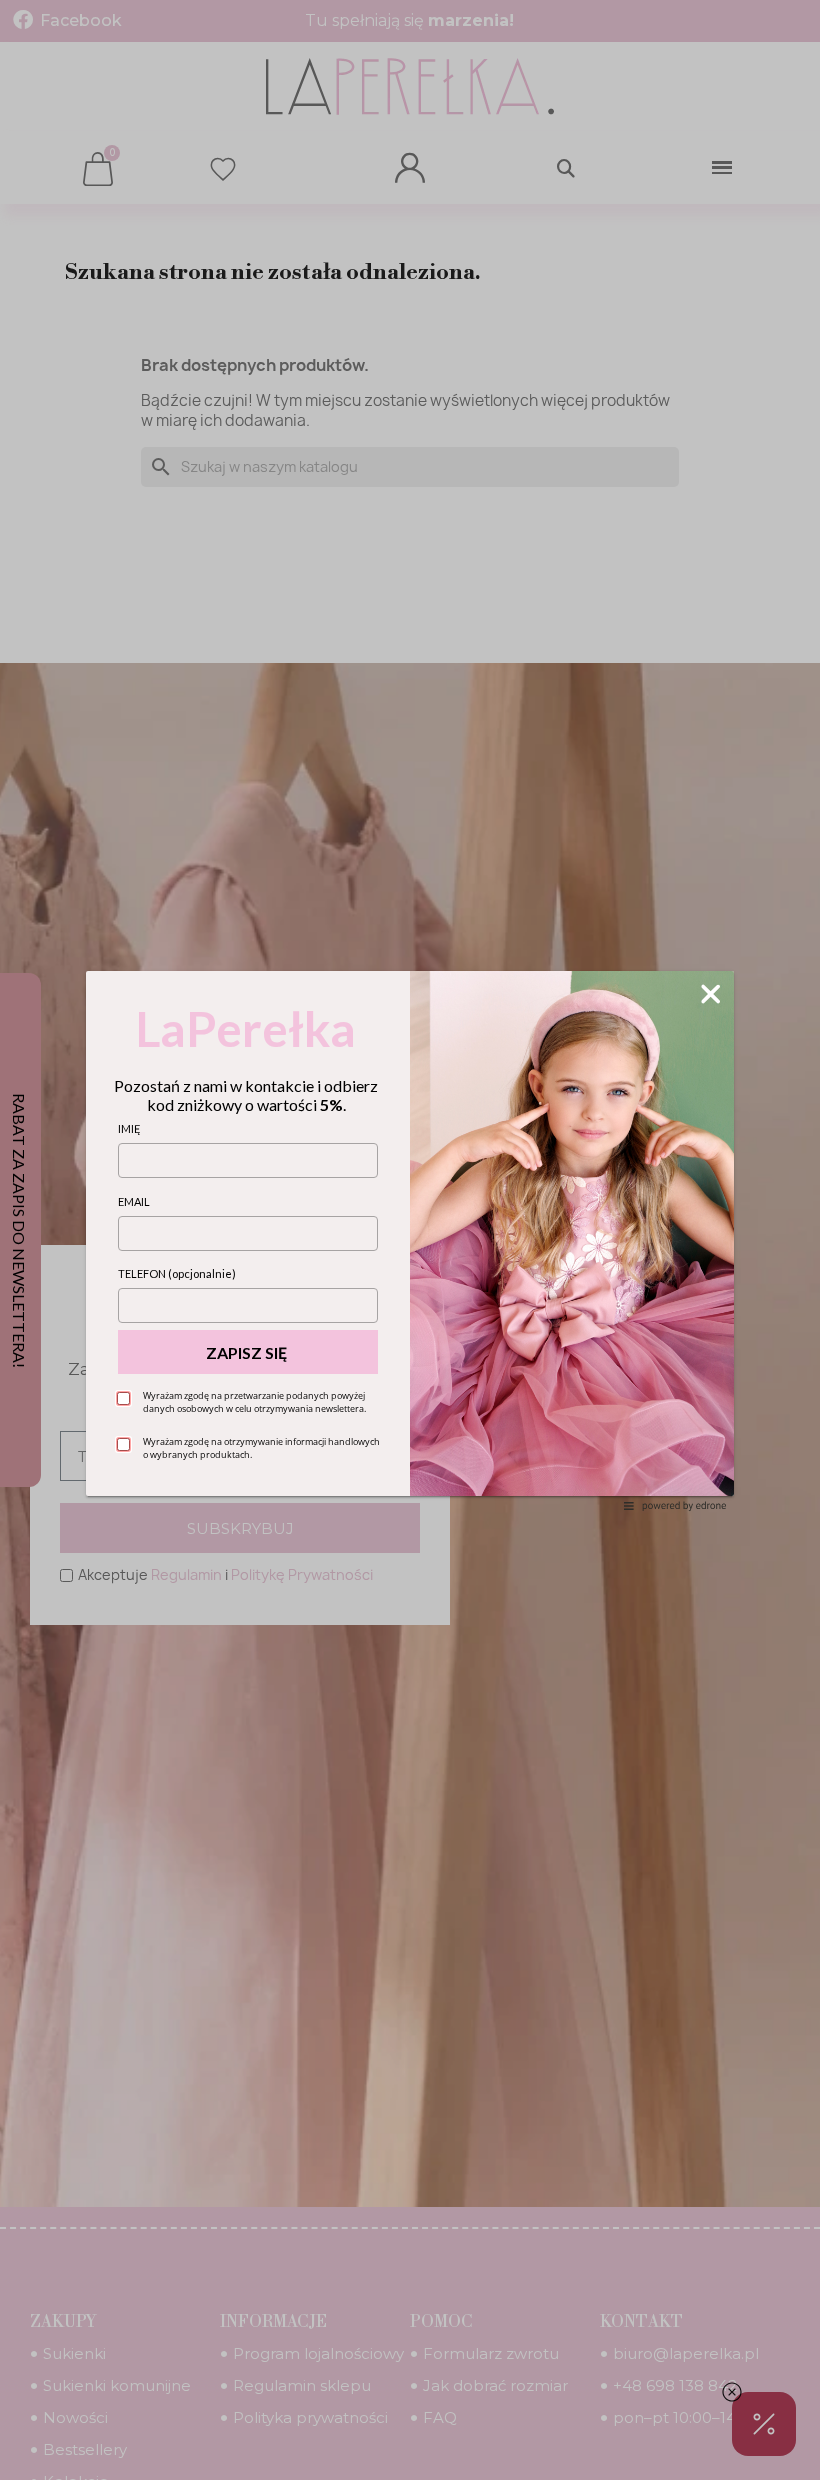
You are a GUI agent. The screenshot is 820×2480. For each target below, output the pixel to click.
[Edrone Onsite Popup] (410, 1240)
